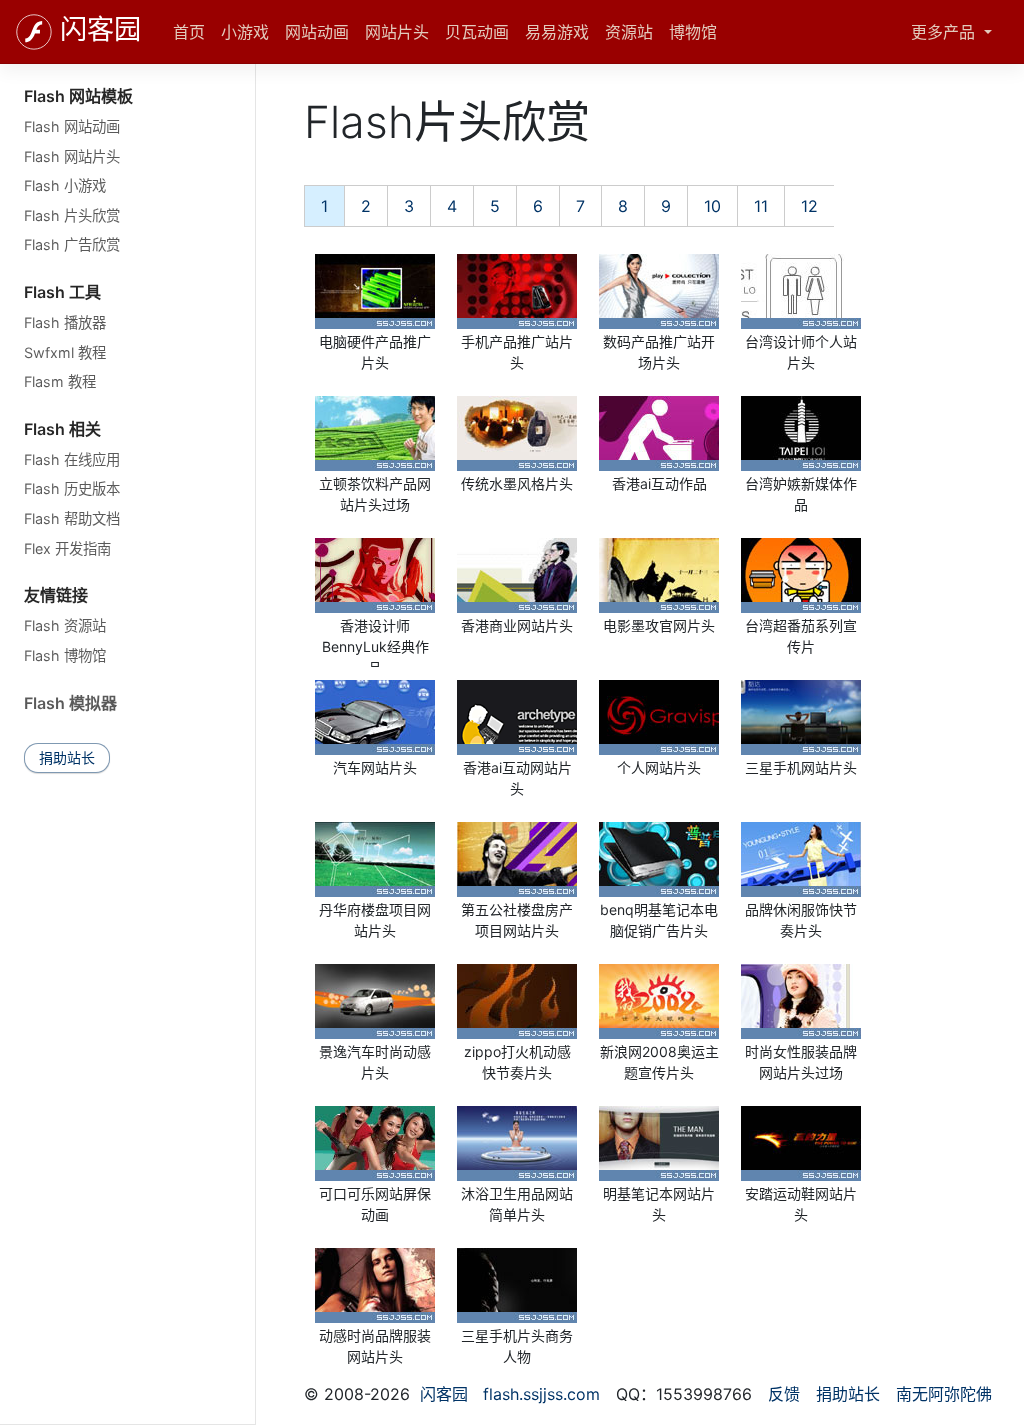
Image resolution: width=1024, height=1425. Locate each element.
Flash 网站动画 (72, 126)
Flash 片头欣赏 (72, 215)
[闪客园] (34, 32)
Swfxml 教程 (65, 352)
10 (712, 206)
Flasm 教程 (60, 381)
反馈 (784, 1394)
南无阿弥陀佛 (944, 1394)
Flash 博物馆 (65, 655)
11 (761, 206)
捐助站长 (67, 758)
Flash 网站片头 (72, 156)
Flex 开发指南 (67, 548)
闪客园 (100, 30)
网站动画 (317, 32)
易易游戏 (557, 32)
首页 (189, 32)
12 (809, 206)
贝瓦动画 (477, 32)
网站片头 (397, 32)
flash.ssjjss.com (541, 1394)
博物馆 (693, 32)
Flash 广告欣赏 (72, 244)
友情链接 (56, 595)
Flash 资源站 (65, 625)
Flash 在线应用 (72, 459)
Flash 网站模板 (78, 96)
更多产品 (945, 32)
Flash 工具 (62, 292)
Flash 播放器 (65, 322)
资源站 (629, 32)
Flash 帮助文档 (72, 518)
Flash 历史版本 (72, 488)
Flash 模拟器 (70, 703)
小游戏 (245, 32)
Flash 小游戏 (65, 185)
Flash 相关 (62, 429)
